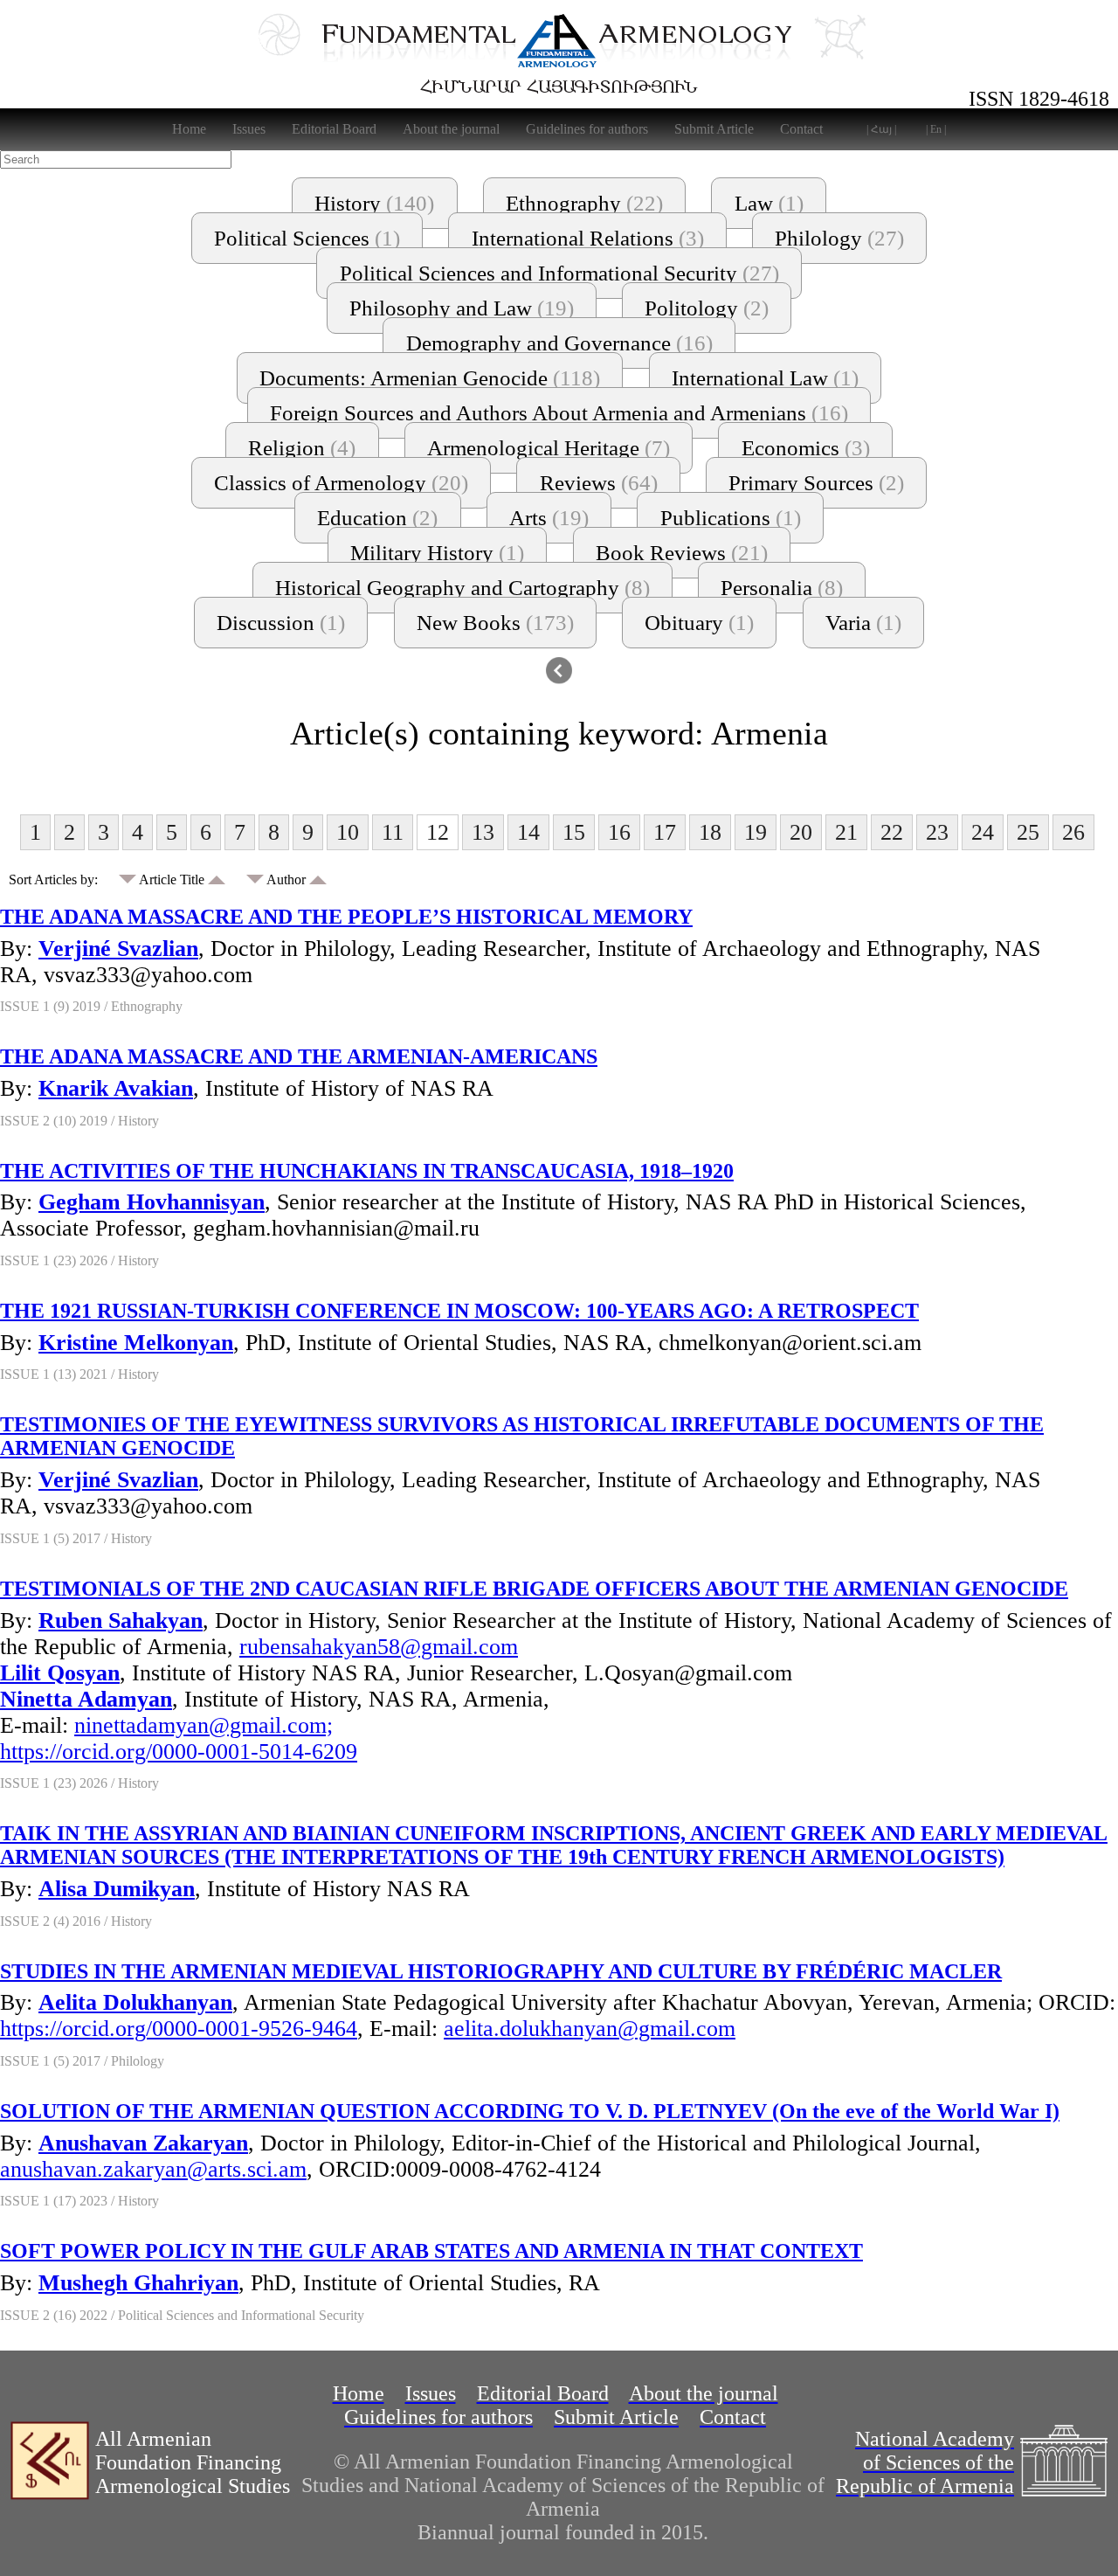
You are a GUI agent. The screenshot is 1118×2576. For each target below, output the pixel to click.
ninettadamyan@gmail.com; (204, 1725)
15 (574, 832)
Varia (863, 623)
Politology (707, 308)
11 (393, 832)
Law (769, 203)
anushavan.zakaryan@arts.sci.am (153, 2169)
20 (801, 832)
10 (348, 832)
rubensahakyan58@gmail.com (379, 1647)
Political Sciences (307, 238)
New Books (495, 623)
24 (983, 832)
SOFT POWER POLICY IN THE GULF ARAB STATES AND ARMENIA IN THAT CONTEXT (431, 2251)
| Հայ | (881, 129)
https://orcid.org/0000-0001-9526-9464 (179, 2029)
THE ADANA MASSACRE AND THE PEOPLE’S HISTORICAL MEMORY (346, 917)
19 (756, 832)
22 (892, 832)
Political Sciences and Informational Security (559, 273)
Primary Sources (816, 483)
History (374, 203)
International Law (765, 378)
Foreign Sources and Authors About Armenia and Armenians (559, 413)
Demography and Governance (559, 343)
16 (619, 832)
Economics (806, 448)
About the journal (451, 129)
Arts (549, 518)
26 (1073, 832)
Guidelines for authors (587, 129)
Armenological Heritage (549, 448)
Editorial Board (334, 129)
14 (528, 832)
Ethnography (584, 203)
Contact (801, 129)
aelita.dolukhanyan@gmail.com (590, 2029)
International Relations (588, 238)
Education (377, 518)
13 (483, 832)
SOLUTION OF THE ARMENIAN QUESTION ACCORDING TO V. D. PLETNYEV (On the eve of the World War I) (530, 2111)
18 (710, 832)
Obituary (699, 623)
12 (438, 832)
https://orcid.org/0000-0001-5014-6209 (179, 1752)
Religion (302, 448)
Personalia (782, 588)
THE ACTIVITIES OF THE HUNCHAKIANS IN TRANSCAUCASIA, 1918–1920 (367, 1171)
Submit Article (714, 129)
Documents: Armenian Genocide (430, 378)
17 (665, 832)
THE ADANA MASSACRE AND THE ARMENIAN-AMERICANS (299, 1056)
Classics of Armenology (341, 483)
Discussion (281, 623)
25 (1028, 832)
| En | (936, 129)
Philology (839, 238)
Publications (731, 518)
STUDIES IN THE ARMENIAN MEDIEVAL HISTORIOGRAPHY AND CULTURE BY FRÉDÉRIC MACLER (501, 1971)
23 (937, 832)
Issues (249, 129)
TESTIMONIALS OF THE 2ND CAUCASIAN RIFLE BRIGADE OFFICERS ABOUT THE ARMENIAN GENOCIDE (534, 1589)
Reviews (599, 483)
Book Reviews (682, 553)
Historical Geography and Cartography (462, 588)
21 (846, 832)
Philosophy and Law (462, 308)
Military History (437, 553)
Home (189, 129)
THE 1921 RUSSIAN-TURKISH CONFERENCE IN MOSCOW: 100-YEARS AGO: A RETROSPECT (459, 1311)
